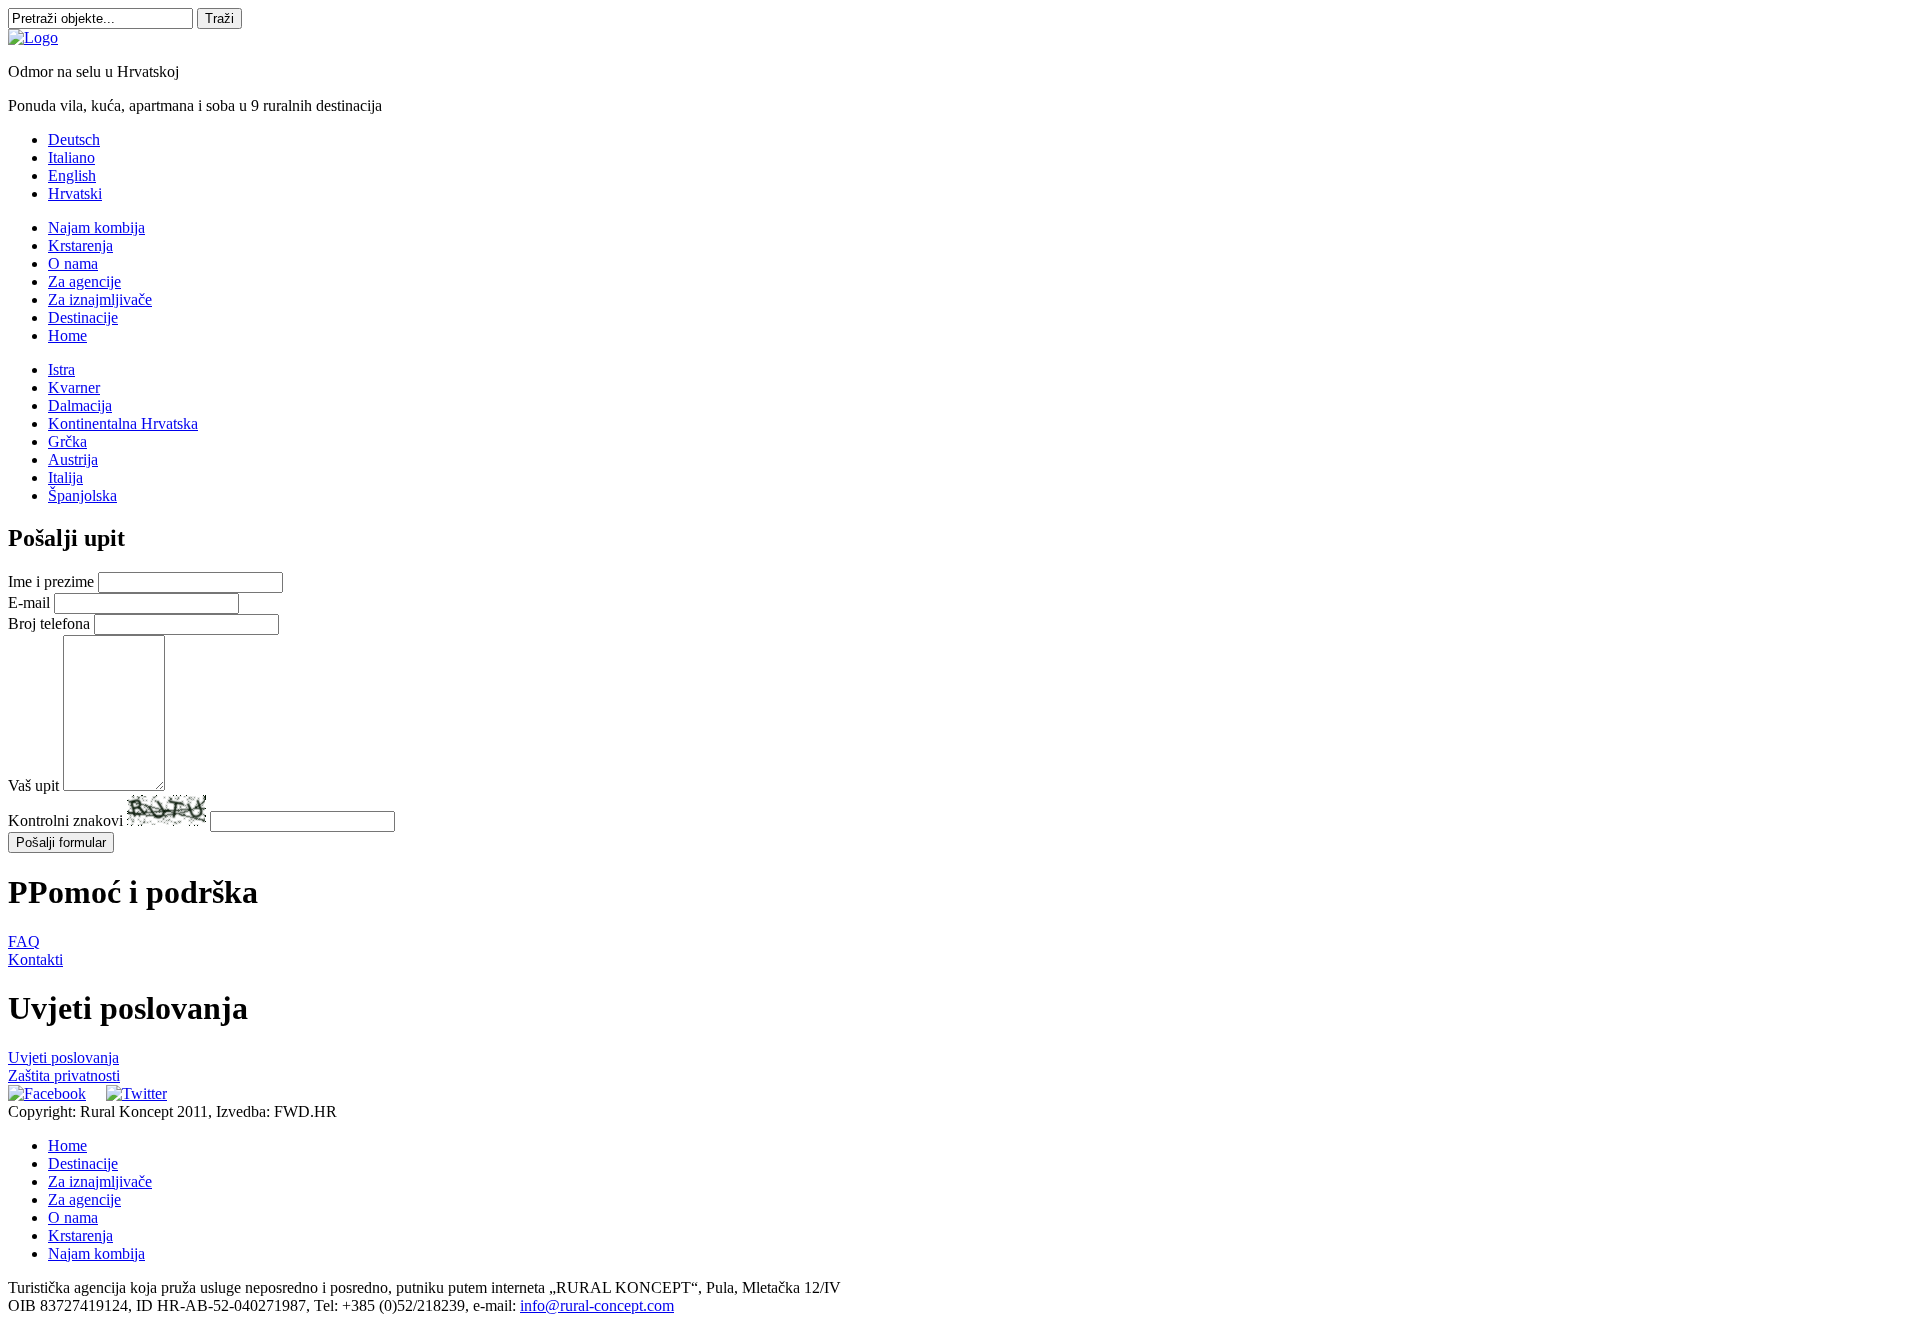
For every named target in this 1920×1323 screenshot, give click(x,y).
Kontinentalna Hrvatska (123, 423)
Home (67, 335)
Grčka (67, 441)
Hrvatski (75, 193)
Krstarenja (80, 245)
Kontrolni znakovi (65, 820)
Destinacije (83, 317)
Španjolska (82, 495)
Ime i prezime (51, 581)
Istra (61, 369)
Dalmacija (80, 405)
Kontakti (35, 959)
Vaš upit (33, 785)
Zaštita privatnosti (64, 1075)
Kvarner (74, 387)
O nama (73, 263)
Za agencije (84, 281)
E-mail (29, 602)
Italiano (71, 157)
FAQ (24, 941)
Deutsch (74, 139)
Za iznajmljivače (100, 299)
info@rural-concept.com (597, 1305)
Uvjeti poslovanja (63, 1057)
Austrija (73, 459)
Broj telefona (49, 623)
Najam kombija (96, 227)
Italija (65, 477)
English (72, 175)
